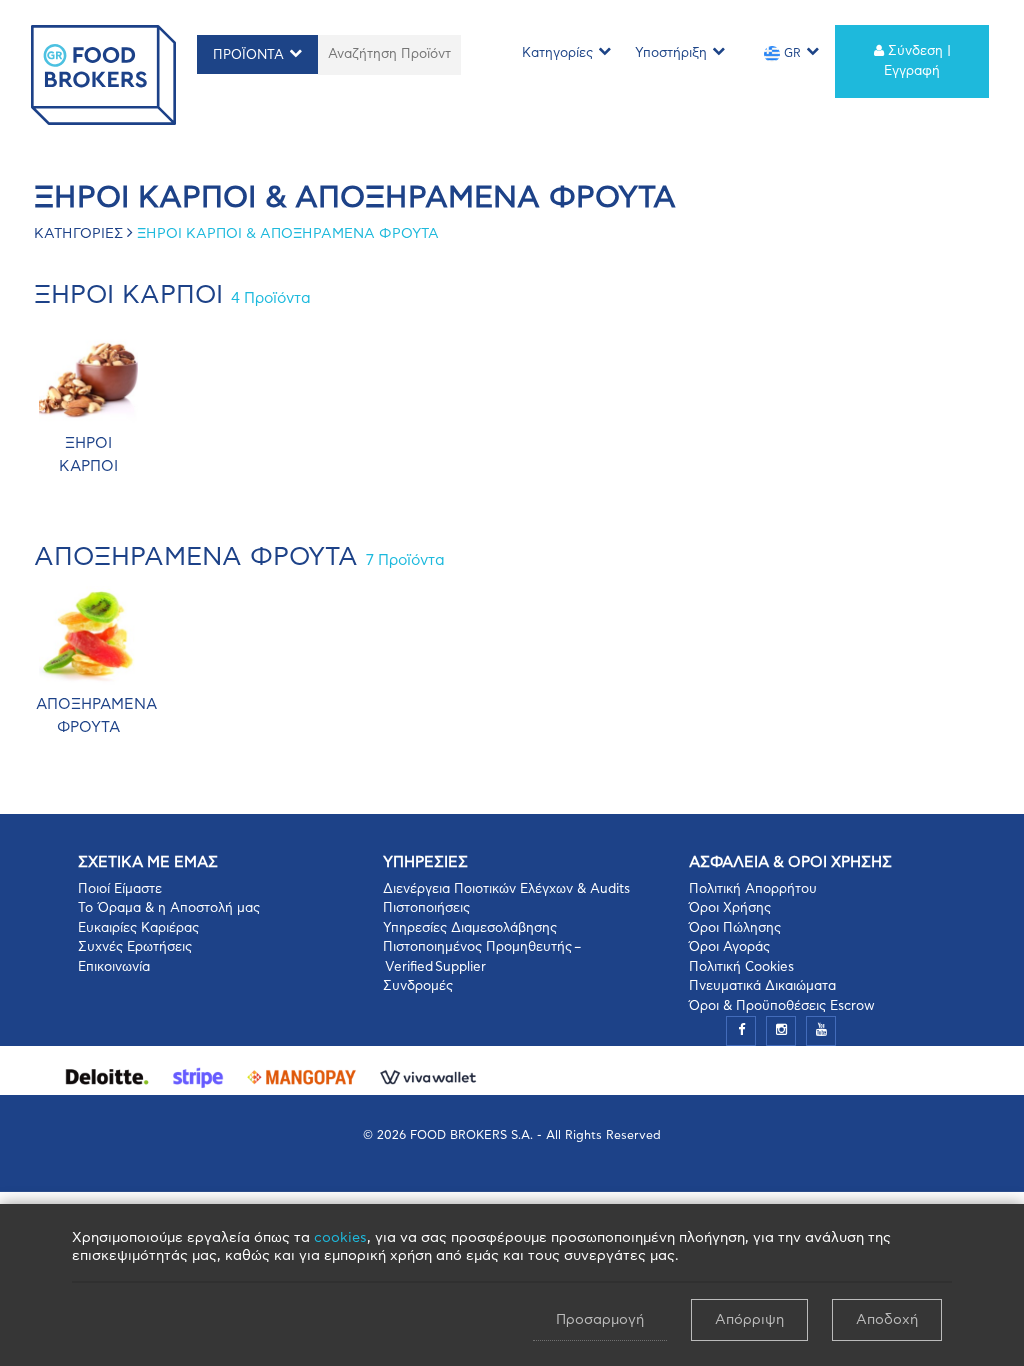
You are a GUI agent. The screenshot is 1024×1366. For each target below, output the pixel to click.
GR (790, 53)
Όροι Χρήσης (730, 908)
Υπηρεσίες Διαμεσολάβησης (470, 928)
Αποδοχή (887, 1320)
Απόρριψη (749, 1320)
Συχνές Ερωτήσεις (135, 947)
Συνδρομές (418, 986)
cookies (340, 1238)
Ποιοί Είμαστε (120, 889)
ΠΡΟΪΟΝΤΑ (248, 55)
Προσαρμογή (600, 1320)
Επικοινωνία (114, 967)
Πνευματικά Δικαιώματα (762, 986)
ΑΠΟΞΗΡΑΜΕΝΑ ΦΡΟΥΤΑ (239, 557)
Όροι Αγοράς (729, 947)
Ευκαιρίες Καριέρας (138, 928)
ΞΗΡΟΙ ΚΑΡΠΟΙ (172, 295)
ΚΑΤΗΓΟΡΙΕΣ (78, 234)
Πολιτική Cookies (741, 967)
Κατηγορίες (557, 53)
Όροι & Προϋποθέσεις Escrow (782, 1006)
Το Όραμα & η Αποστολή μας (169, 908)
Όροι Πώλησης (735, 928)
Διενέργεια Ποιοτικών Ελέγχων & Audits (506, 889)
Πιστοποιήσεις (426, 908)
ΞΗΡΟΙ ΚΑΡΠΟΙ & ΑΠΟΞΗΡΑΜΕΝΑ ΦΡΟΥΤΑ (288, 234)
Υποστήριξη (671, 53)
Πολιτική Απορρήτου (753, 889)
